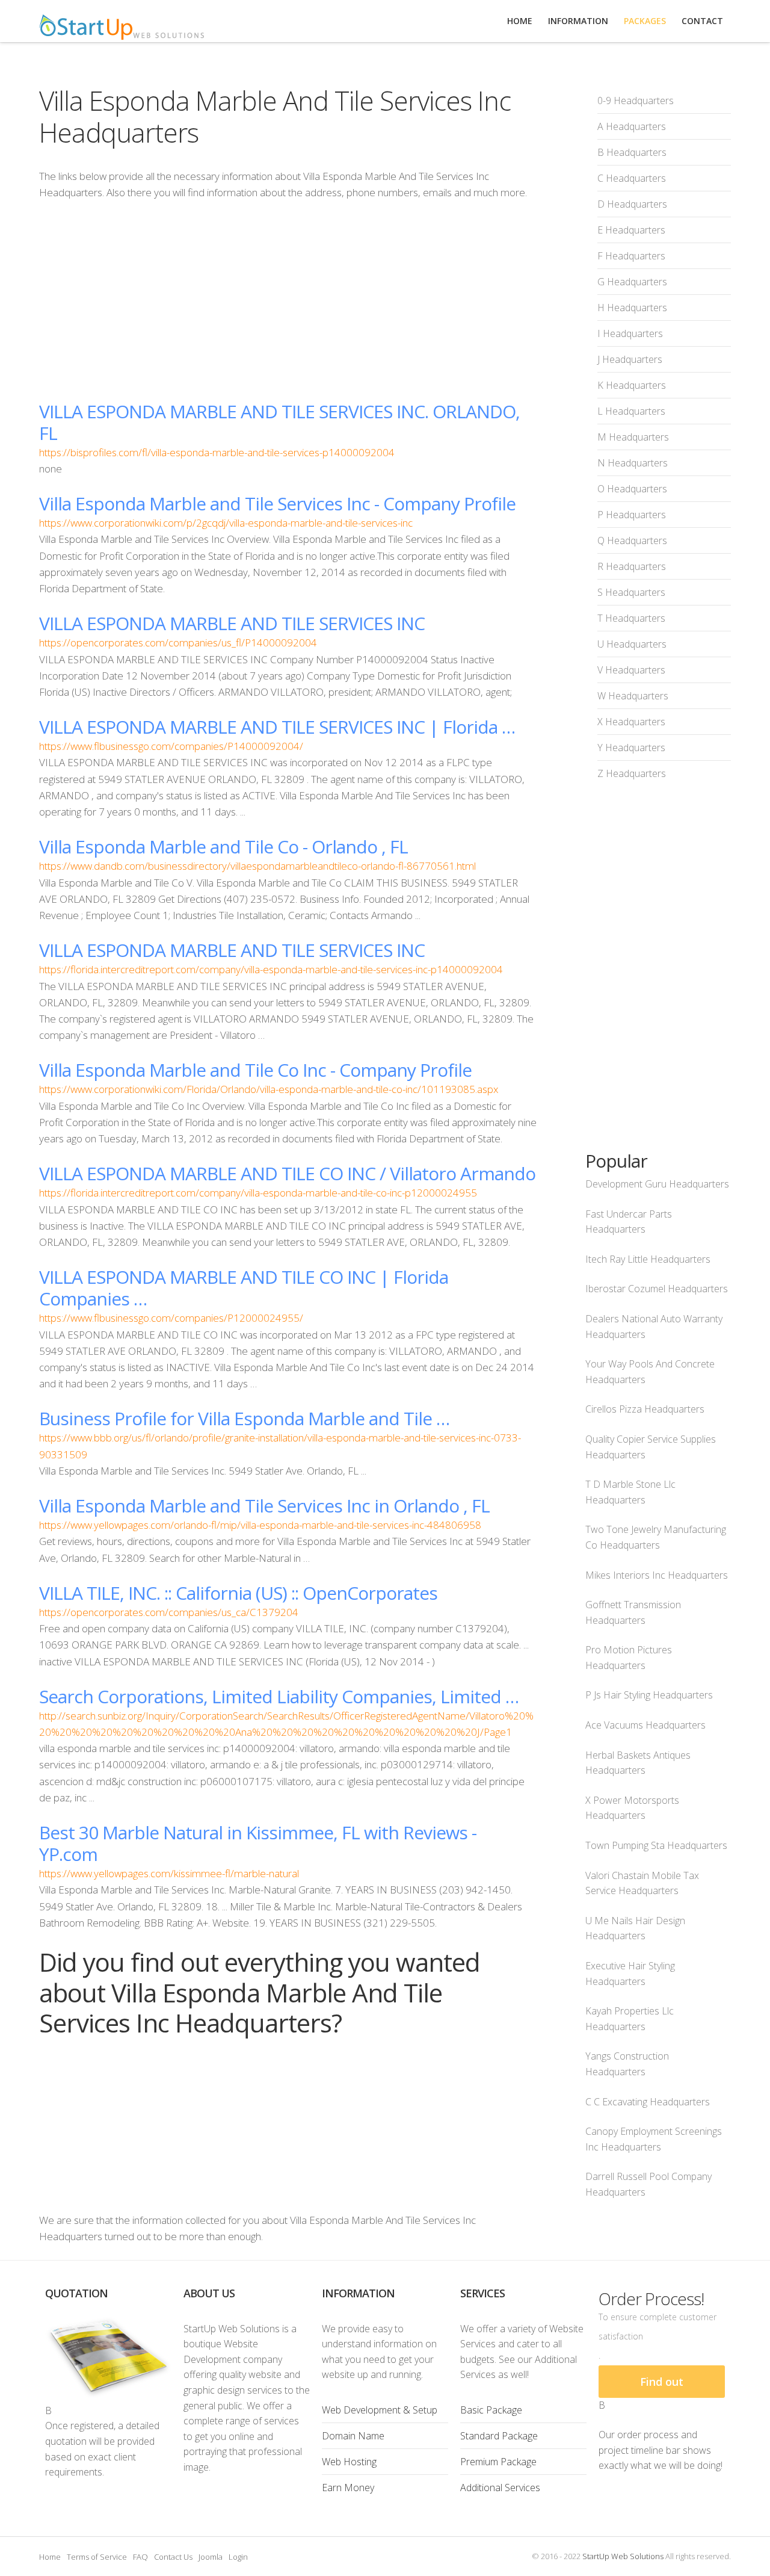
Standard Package (499, 2436)
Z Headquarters (632, 773)
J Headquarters (630, 359)
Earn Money (348, 2488)
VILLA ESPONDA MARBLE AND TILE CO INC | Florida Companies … (244, 1288)
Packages (645, 21)
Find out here (662, 2386)
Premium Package (498, 2462)
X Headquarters (631, 722)
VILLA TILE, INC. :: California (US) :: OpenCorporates (238, 1593)
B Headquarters (632, 152)
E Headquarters (631, 230)
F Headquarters (631, 256)
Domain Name (353, 2436)
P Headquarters (632, 515)
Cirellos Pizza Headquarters (645, 1409)
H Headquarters (632, 308)
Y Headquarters (631, 748)
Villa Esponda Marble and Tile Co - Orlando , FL (223, 847)
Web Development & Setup (380, 2410)
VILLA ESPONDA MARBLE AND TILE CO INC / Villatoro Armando (287, 1173)
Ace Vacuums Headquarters (645, 1725)
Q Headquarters (632, 540)
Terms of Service (97, 2557)
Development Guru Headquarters (657, 1184)
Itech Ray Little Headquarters (648, 1259)
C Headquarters (632, 178)
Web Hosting (349, 2462)
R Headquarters (632, 566)
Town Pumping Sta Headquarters (656, 1845)
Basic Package (491, 2410)
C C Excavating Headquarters (648, 2102)
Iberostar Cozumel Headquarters (657, 1289)
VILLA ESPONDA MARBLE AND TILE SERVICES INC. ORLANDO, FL (279, 422)
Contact (702, 21)
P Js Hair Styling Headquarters (649, 1695)
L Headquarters (631, 411)
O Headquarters (632, 489)
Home (50, 2557)
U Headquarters (632, 644)
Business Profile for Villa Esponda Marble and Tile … (244, 1418)
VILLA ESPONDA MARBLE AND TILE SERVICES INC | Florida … (277, 727)
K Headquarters (632, 385)
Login (238, 2557)
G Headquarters (632, 282)
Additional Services (500, 2488)
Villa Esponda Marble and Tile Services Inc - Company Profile (277, 503)
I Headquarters (630, 333)
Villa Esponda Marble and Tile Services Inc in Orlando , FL (264, 1506)
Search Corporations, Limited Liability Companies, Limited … (279, 1696)
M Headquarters (633, 437)
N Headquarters (633, 463)
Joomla (211, 2557)
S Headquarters (631, 592)
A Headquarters (632, 126)
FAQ (140, 2557)
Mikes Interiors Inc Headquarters (657, 1575)
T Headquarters (631, 618)
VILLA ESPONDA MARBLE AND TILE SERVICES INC (232, 623)
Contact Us (173, 2557)
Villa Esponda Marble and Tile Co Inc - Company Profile (255, 1070)
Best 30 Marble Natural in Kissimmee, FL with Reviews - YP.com (258, 1843)
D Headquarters (632, 204)
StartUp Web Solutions (623, 2556)
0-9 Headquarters (636, 101)
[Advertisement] (288, 300)
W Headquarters (633, 696)
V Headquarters (631, 670)
